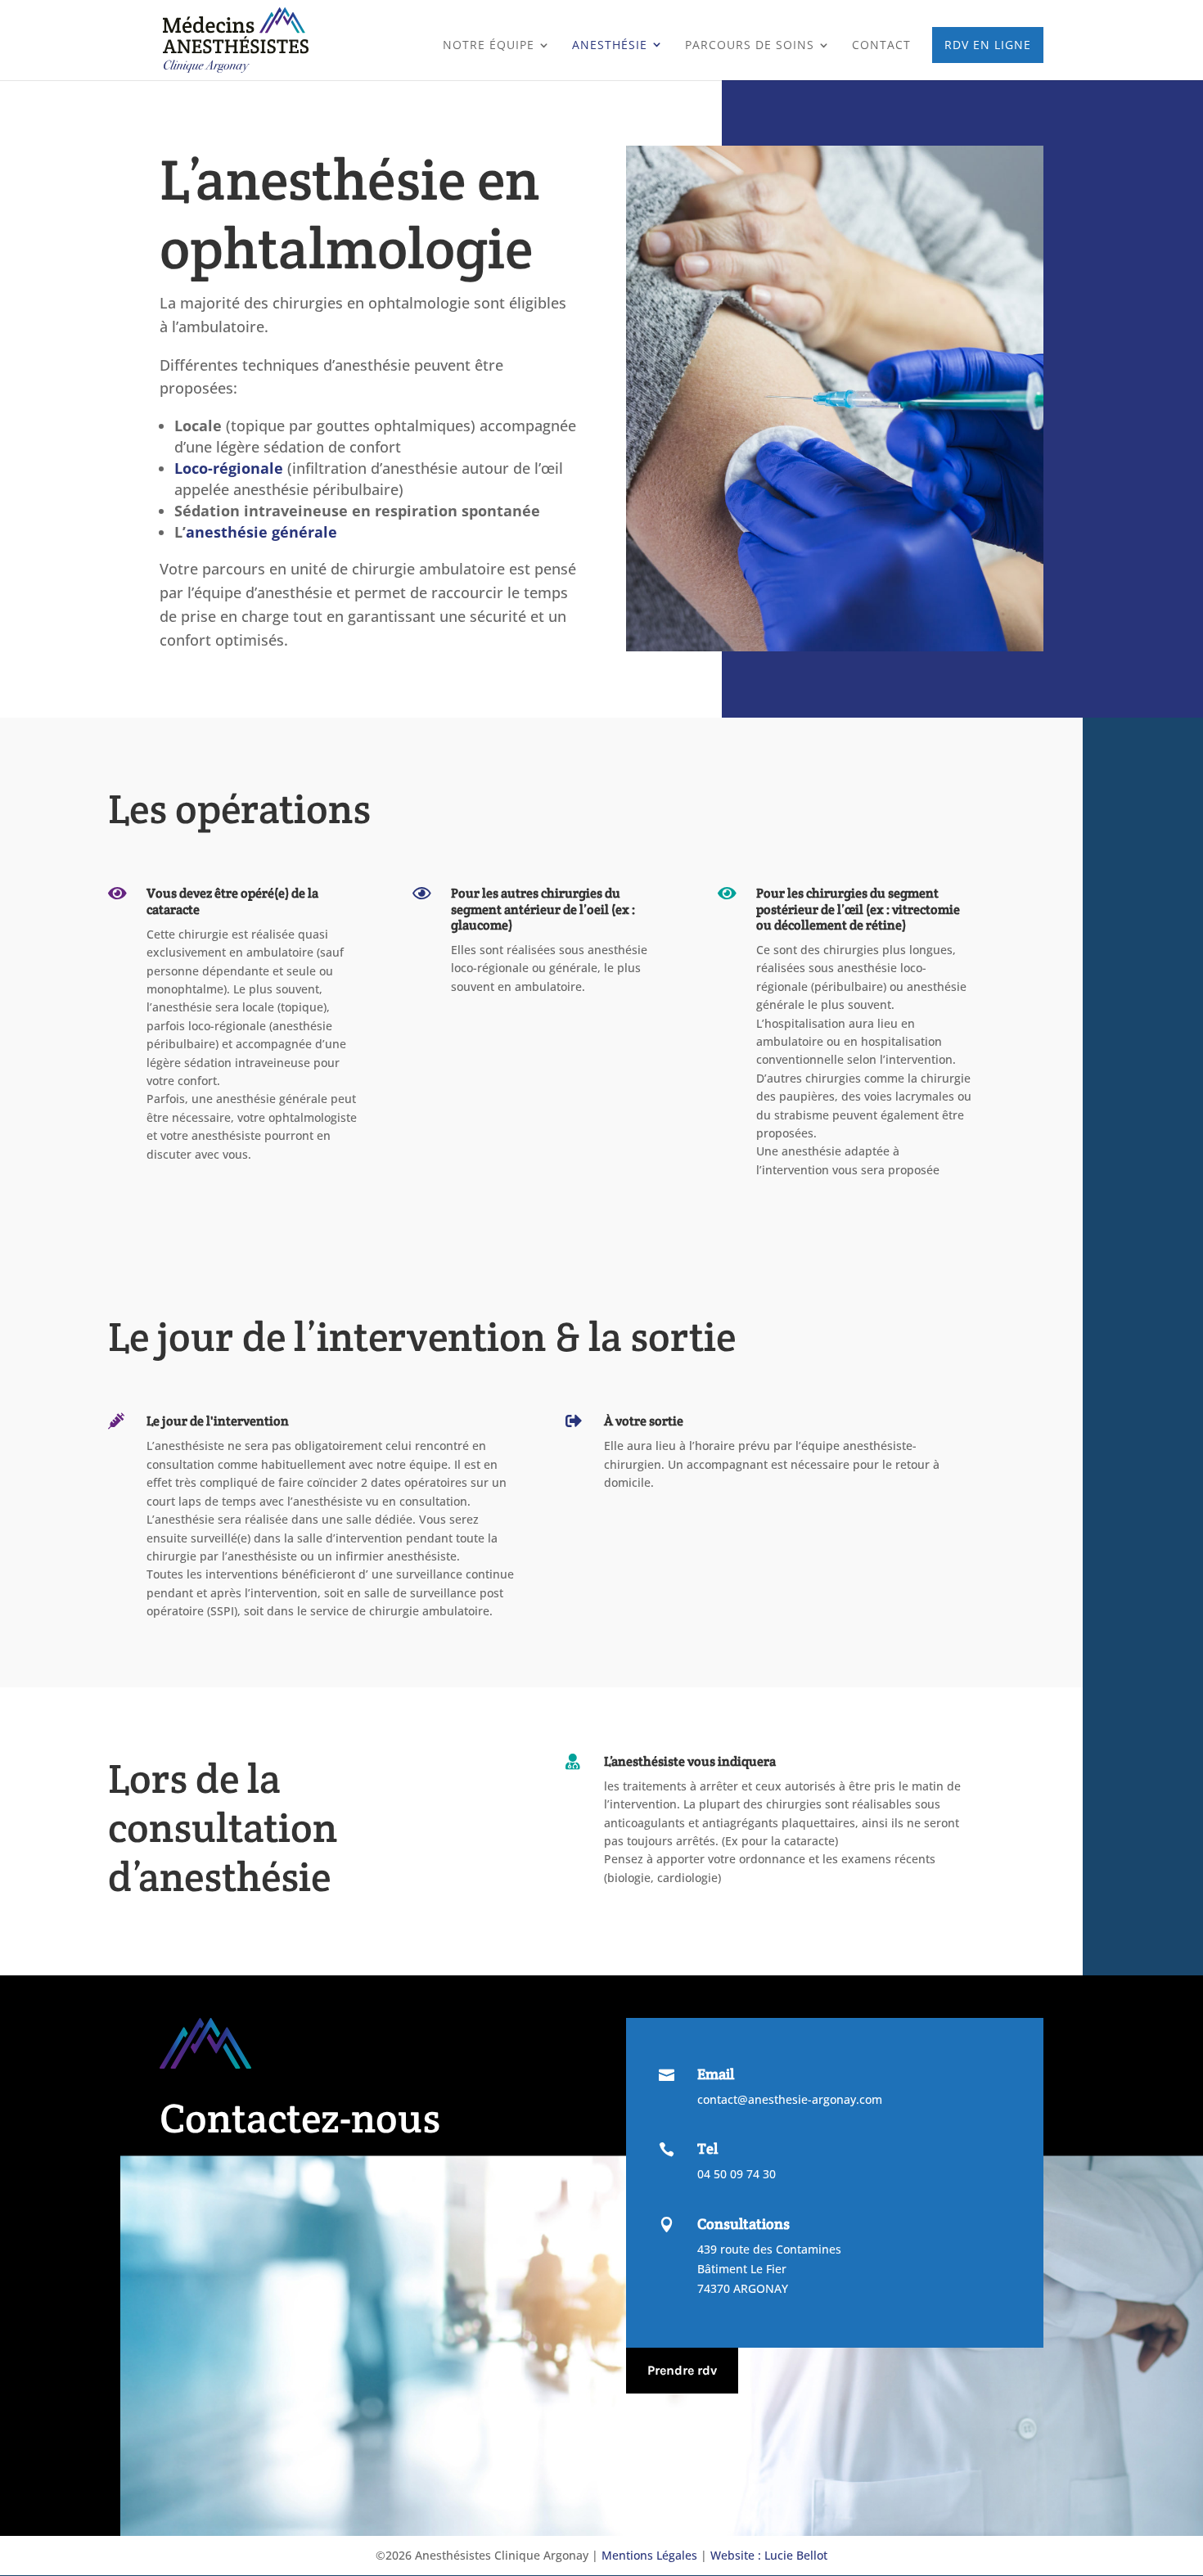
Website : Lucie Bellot (769, 2555)
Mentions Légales (649, 2555)
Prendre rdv (682, 2370)
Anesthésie (610, 45)
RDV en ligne (988, 45)
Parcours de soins (750, 46)
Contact (881, 46)
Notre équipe (489, 46)
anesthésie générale (261, 532)
